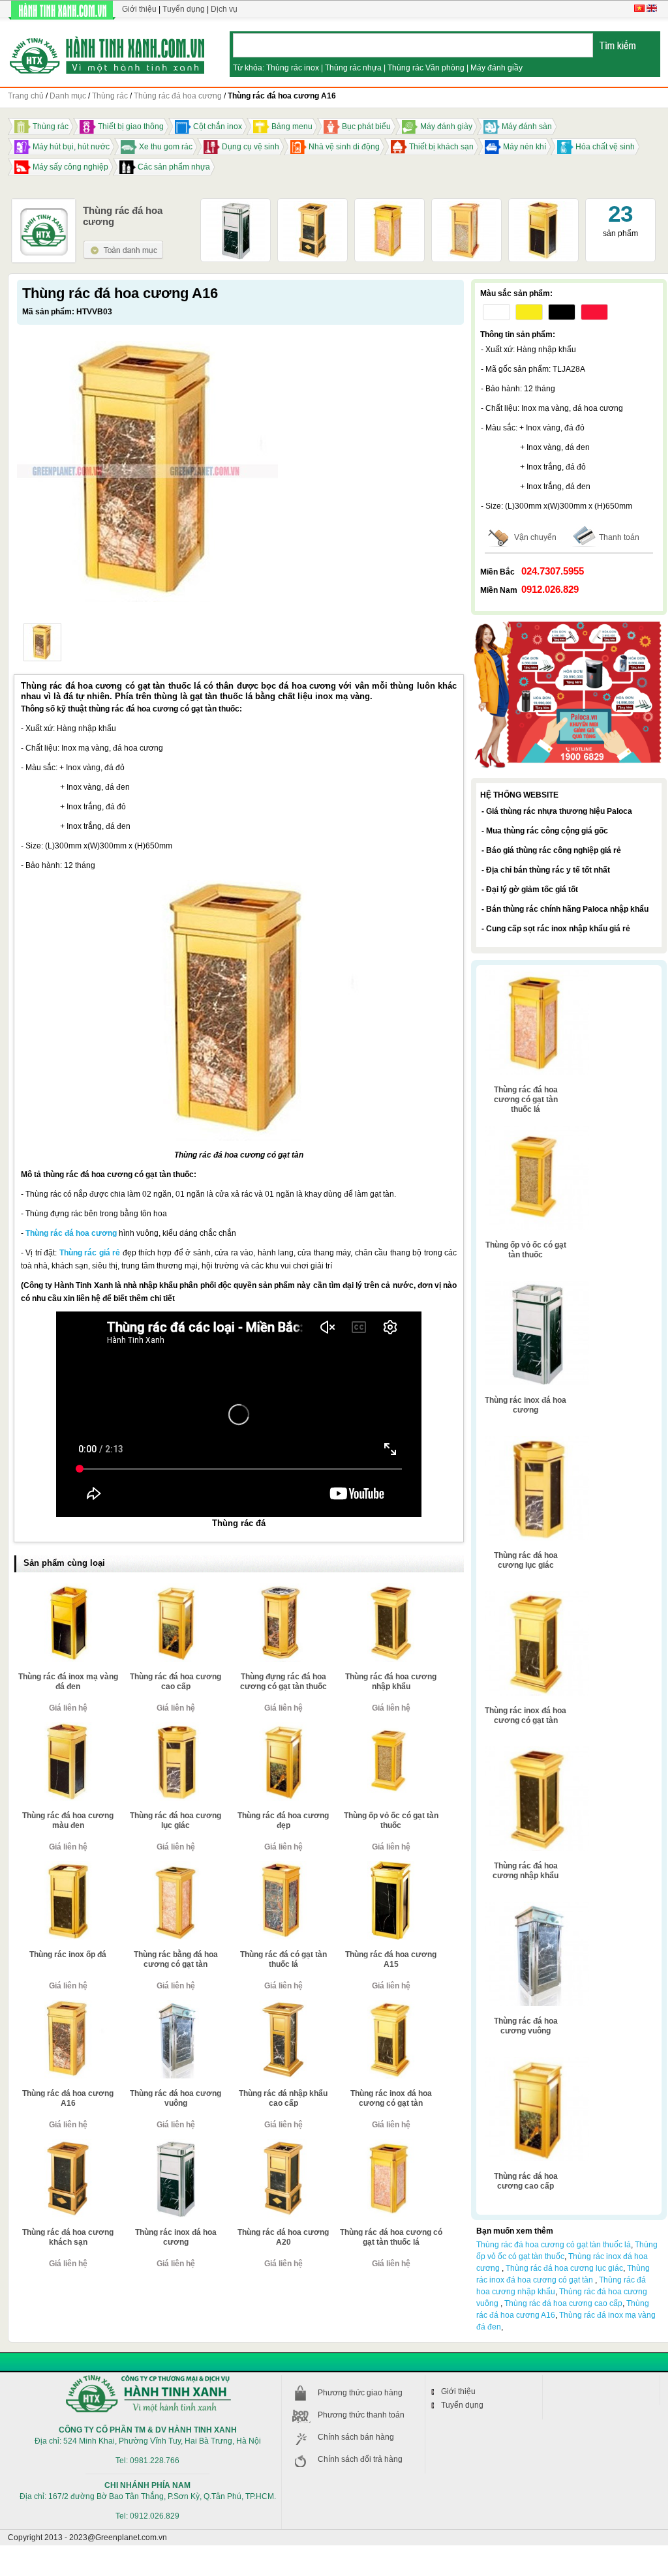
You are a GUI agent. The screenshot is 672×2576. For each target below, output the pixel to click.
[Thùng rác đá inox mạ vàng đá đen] (68, 1589)
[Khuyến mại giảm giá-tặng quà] (569, 623)
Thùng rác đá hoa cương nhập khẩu (391, 1682)
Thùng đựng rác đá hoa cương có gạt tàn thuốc (283, 1682)
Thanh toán (619, 537)
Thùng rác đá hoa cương (71, 1233)
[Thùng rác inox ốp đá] (68, 1866)
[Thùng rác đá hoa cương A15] (391, 1866)
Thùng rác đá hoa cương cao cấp (176, 1682)
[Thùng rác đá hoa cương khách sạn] (68, 2144)
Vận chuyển (535, 537)
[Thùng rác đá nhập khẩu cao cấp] (283, 2005)
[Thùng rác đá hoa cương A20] (313, 205)
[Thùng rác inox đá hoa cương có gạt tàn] (391, 2005)
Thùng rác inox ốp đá (68, 1954)
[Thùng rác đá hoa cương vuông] (176, 2005)
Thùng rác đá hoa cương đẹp (283, 1820)
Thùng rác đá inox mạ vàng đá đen (68, 1682)
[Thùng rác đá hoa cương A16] (68, 2005)
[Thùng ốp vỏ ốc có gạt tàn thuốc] (391, 1728)
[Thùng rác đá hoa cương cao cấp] (176, 1589)
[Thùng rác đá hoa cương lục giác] (176, 1728)
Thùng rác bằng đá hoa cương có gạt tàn (176, 1959)
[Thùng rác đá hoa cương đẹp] (283, 1728)
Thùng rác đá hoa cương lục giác (176, 1820)
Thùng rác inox (293, 68)
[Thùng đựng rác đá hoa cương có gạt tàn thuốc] (283, 1589)
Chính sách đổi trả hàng (360, 2459)
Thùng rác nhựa (353, 68)
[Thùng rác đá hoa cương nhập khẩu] (391, 1589)
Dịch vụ (224, 9)
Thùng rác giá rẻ (90, 1253)
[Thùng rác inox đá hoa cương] (236, 205)
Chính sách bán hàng (356, 2437)
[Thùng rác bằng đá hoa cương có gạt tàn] (176, 1866)
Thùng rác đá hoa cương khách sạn (68, 2237)
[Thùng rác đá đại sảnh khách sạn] (543, 205)
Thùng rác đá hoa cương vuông (176, 2098)
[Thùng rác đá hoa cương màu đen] (68, 1728)
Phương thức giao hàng (360, 2393)
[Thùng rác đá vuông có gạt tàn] (466, 205)
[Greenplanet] (107, 53)
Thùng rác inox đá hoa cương (176, 2237)
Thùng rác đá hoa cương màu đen (68, 1820)
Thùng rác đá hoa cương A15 (391, 1959)
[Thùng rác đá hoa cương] (123, 245)
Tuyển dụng (184, 9)
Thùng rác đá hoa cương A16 (68, 2098)
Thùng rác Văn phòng (426, 68)
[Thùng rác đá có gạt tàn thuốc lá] (283, 1866)
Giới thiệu (139, 9)
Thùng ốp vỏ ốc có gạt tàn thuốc (391, 1820)
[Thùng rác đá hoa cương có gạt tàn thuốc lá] (389, 205)
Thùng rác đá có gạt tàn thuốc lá (283, 1959)
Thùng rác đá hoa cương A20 (283, 2237)
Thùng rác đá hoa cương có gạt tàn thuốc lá (391, 2237)
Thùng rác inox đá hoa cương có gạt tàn (391, 2098)
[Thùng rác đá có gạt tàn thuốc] (42, 642)
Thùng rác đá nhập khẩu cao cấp (283, 2098)
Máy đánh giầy (496, 68)
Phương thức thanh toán (361, 2415)
